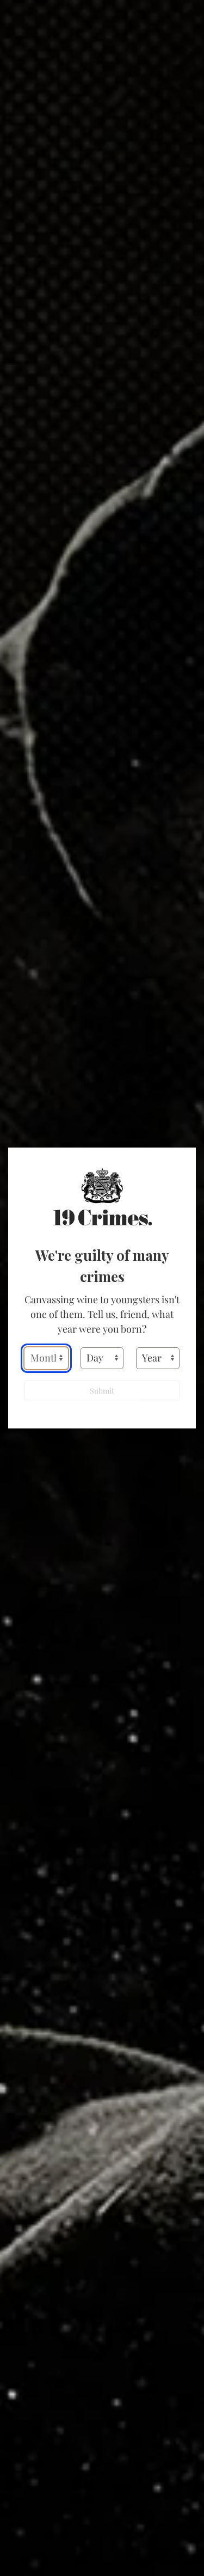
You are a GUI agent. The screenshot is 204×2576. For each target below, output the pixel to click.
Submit (102, 1391)
